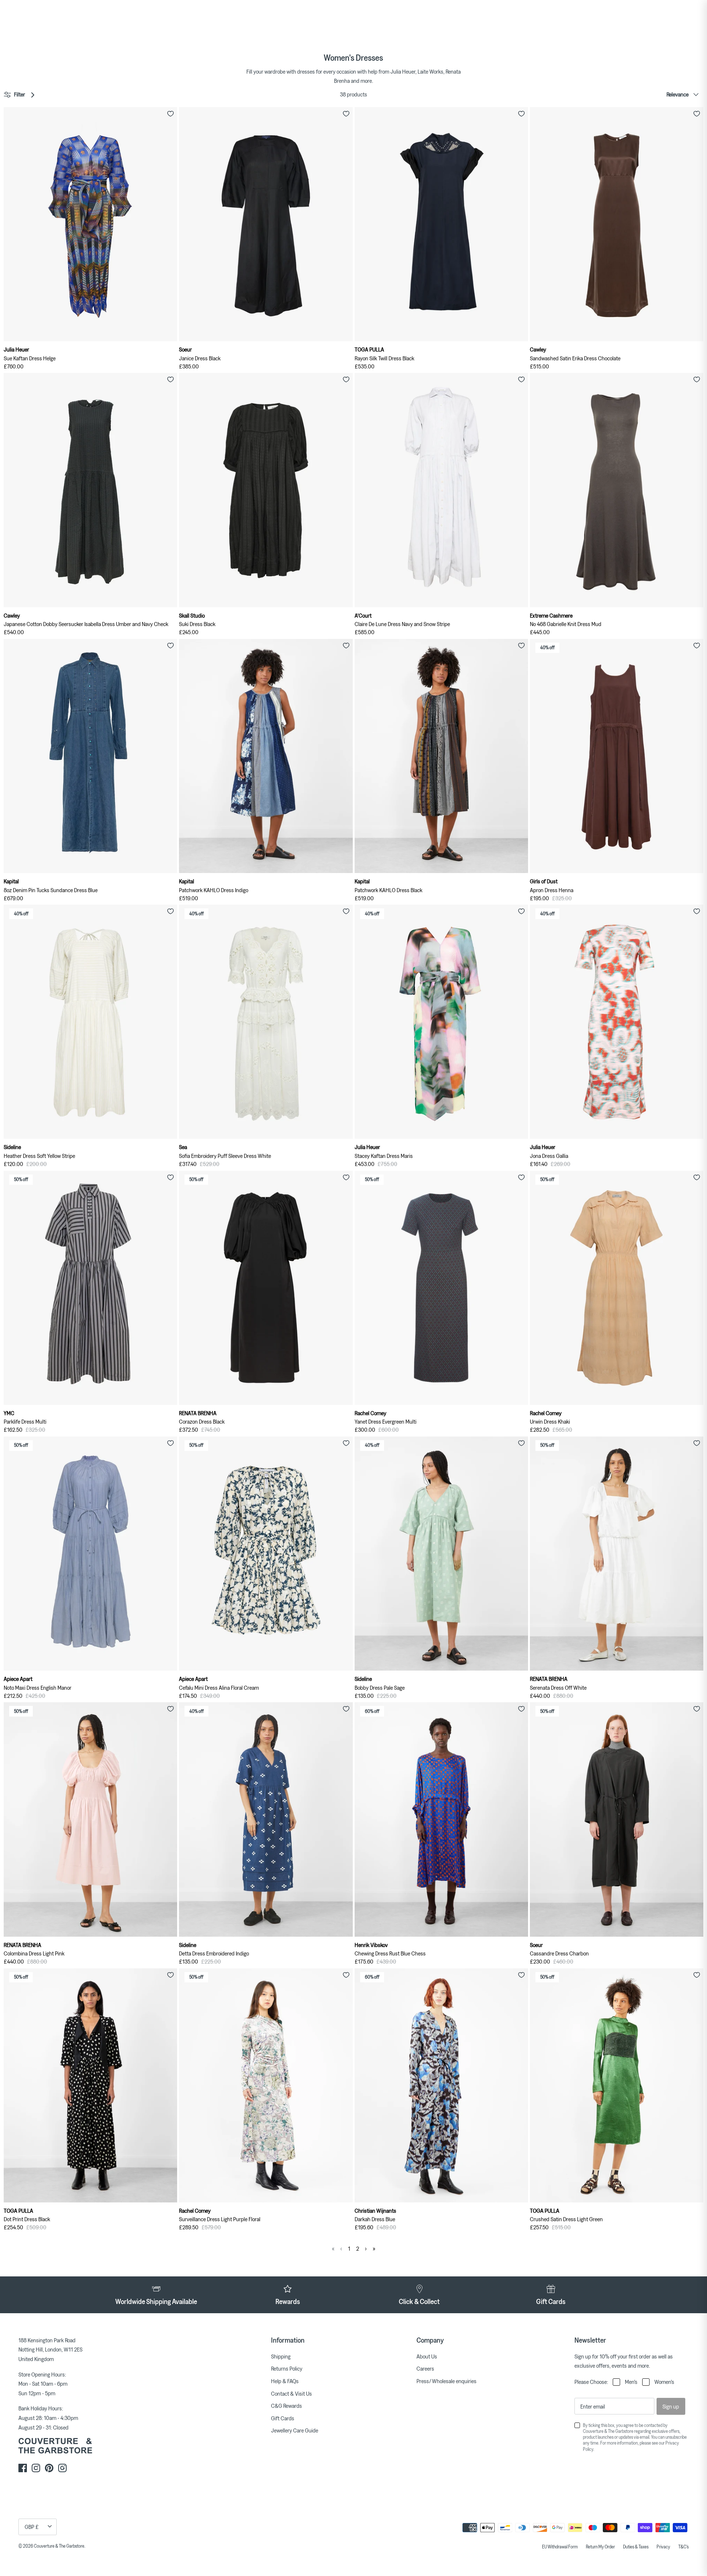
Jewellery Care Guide (295, 2430)
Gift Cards (283, 2418)
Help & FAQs (285, 2381)
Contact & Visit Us (291, 2393)
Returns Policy (287, 2368)
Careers (425, 2368)
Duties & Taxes (636, 2547)
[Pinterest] (49, 2468)
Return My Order (600, 2547)
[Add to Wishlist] (170, 114)
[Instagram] (36, 2468)
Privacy (663, 2547)
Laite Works (430, 71)
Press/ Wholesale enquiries (446, 2381)
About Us (427, 2356)
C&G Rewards (286, 2406)
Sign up (671, 2406)
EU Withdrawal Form (560, 2547)
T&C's (683, 2547)
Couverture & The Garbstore (59, 2546)
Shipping (281, 2356)
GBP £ (32, 2527)
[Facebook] (23, 2468)
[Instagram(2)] (62, 2468)
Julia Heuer (403, 71)
